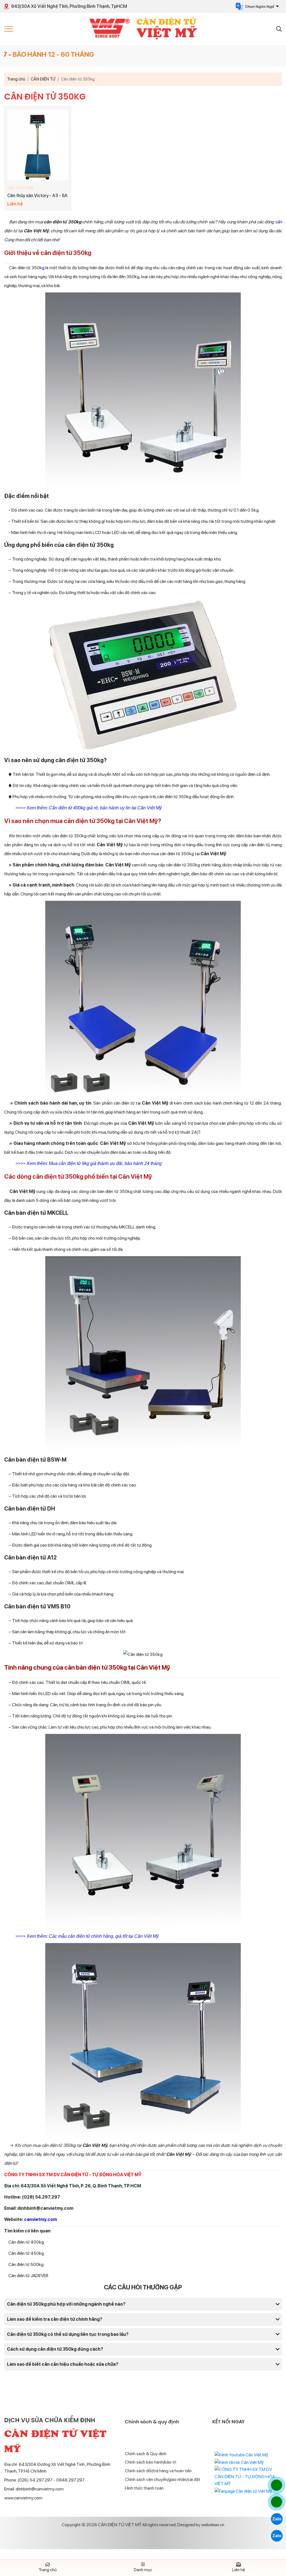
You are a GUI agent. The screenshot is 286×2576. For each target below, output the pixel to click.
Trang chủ (48, 2570)
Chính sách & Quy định (146, 2454)
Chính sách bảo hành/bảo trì (151, 2462)
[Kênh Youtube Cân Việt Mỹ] (241, 2455)
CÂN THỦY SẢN (20, 188)
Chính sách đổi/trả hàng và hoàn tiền (158, 2471)
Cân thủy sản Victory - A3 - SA (37, 196)
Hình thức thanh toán (144, 2488)
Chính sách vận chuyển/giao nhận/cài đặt (163, 2479)
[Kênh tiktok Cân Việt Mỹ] (239, 2462)
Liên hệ (239, 2570)
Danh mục (143, 2570)
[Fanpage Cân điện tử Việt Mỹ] (243, 2491)
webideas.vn (213, 2525)
